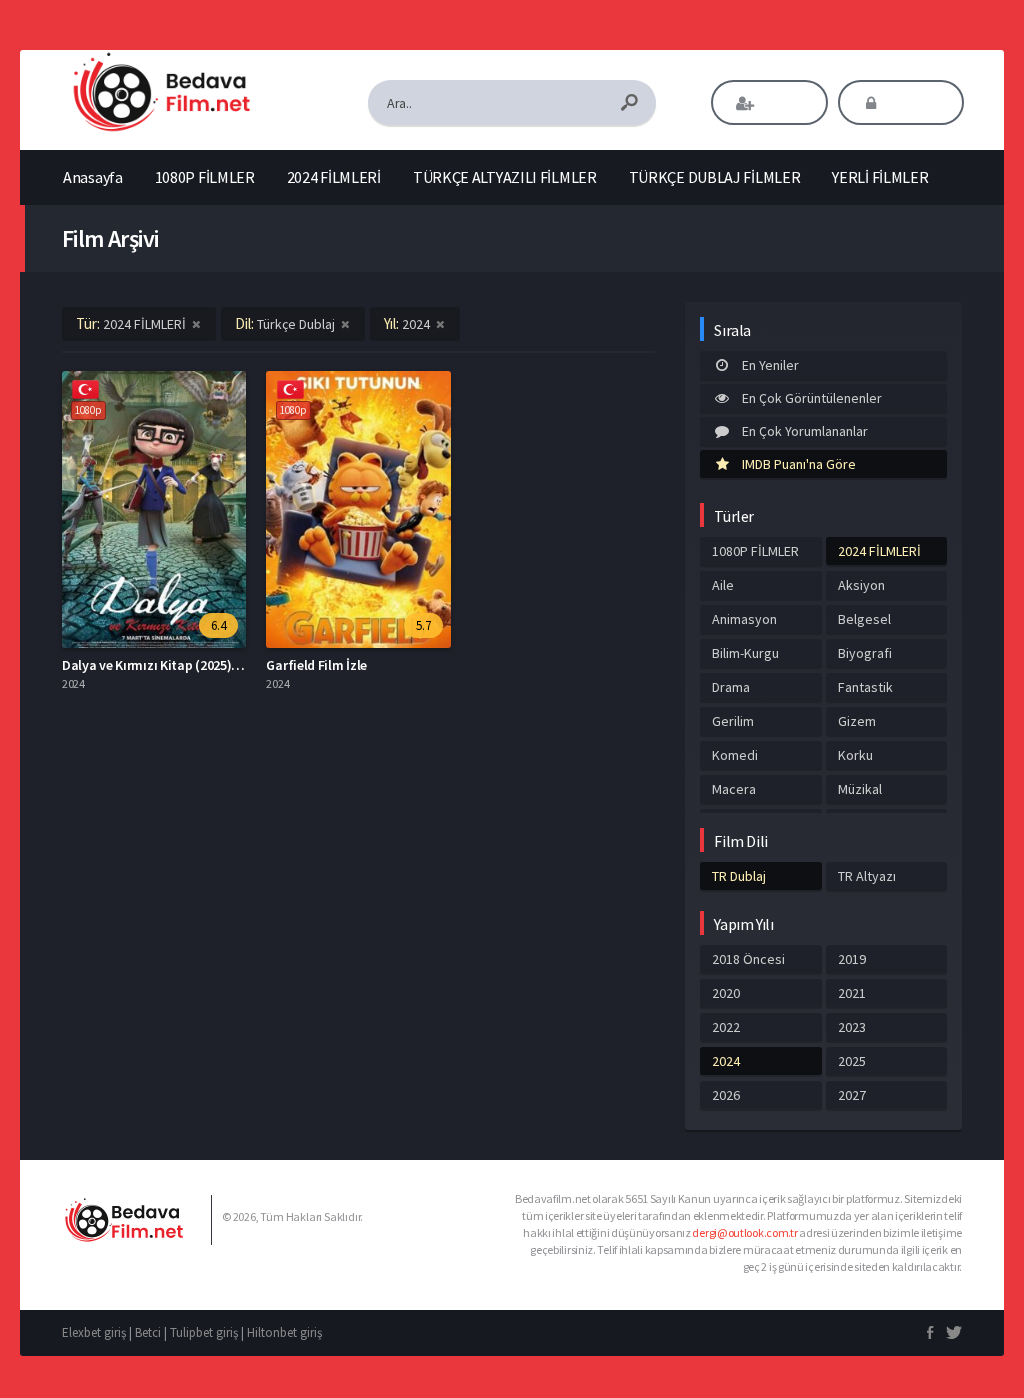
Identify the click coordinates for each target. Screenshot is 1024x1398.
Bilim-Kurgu (745, 653)
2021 (852, 993)
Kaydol (783, 103)
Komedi (735, 755)
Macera (734, 789)
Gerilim (733, 721)
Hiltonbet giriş (284, 1332)
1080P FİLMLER (205, 177)
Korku (855, 755)
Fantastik (865, 687)
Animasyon (744, 619)
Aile (723, 585)
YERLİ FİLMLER (880, 177)
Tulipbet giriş (204, 1332)
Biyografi (865, 653)
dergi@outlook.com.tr (744, 1232)
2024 (726, 1061)
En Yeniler (770, 365)
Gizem (857, 721)
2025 (852, 1061)
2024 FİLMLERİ (334, 177)
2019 (852, 959)
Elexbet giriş (94, 1332)
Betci (148, 1332)
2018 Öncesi (748, 959)
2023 (852, 1027)
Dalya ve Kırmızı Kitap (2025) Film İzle (172, 665)
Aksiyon (861, 585)
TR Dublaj (739, 876)
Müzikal (860, 789)
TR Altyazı (867, 876)
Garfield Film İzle (316, 665)
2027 (852, 1095)
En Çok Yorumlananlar (805, 431)
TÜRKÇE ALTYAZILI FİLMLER (505, 177)
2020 (726, 993)
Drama (731, 687)
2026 (726, 1095)
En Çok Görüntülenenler (812, 398)
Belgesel (864, 619)
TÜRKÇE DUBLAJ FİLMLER (715, 177)
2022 (726, 1027)
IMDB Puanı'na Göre (799, 464)
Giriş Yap (914, 103)
